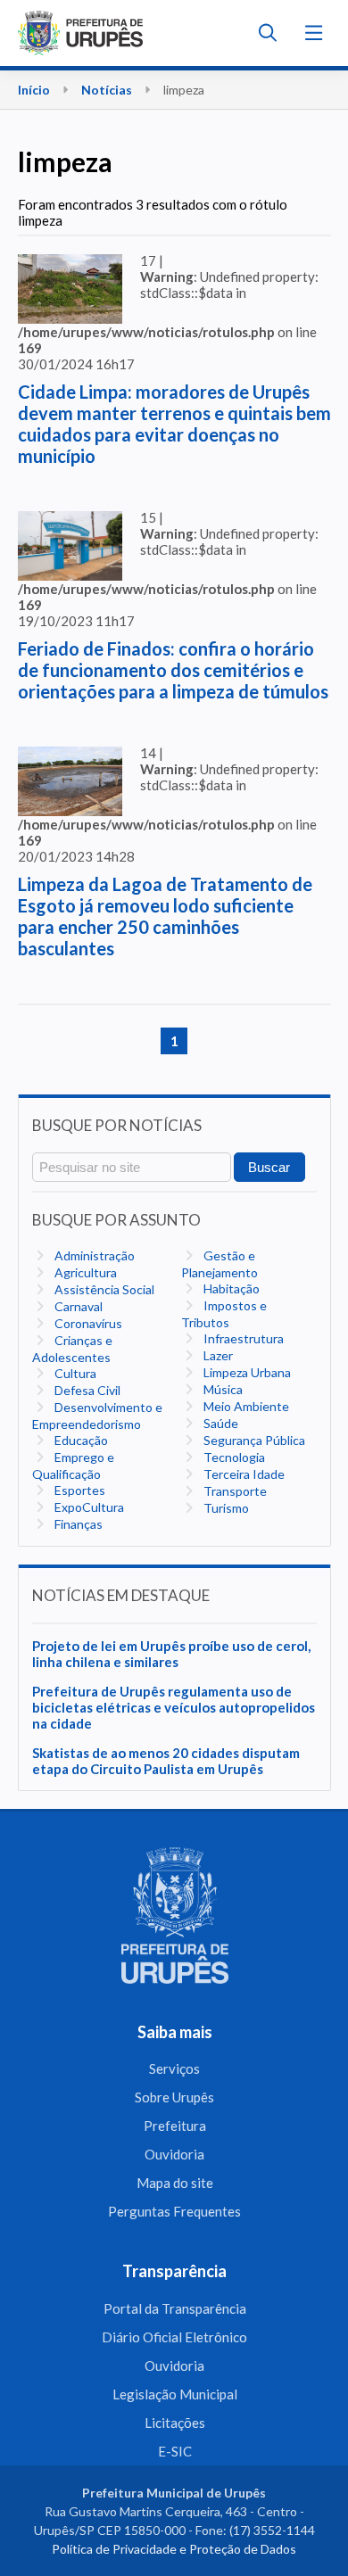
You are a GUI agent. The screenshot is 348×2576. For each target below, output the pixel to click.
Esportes (79, 1490)
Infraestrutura (242, 1338)
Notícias (107, 90)
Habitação (230, 1288)
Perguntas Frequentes (174, 2211)
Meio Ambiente (245, 1406)
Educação (80, 1440)
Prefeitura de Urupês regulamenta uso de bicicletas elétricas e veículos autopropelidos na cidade (174, 1707)
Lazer (217, 1355)
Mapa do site (175, 2183)
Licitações (175, 2423)
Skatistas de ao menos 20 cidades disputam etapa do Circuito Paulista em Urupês (166, 1761)
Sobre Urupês (174, 2097)
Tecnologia (233, 1457)
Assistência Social (103, 1289)
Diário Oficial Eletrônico (174, 2337)
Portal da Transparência (175, 2308)
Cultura (74, 1373)
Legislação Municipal (175, 2394)
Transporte (234, 1491)
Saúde (220, 1423)
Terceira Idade (243, 1474)
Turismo (225, 1508)
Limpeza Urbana (246, 1372)
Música (222, 1389)
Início (34, 90)
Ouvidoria (174, 2154)
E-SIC (175, 2451)
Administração (93, 1255)
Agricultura (84, 1272)
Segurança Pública (253, 1440)
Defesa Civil (86, 1390)
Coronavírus (87, 1323)
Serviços (174, 2068)
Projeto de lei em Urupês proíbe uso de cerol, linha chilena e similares (171, 1654)
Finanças (77, 1524)
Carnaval (77, 1306)
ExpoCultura (88, 1507)
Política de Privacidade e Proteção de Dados (174, 2549)
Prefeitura (175, 2126)
